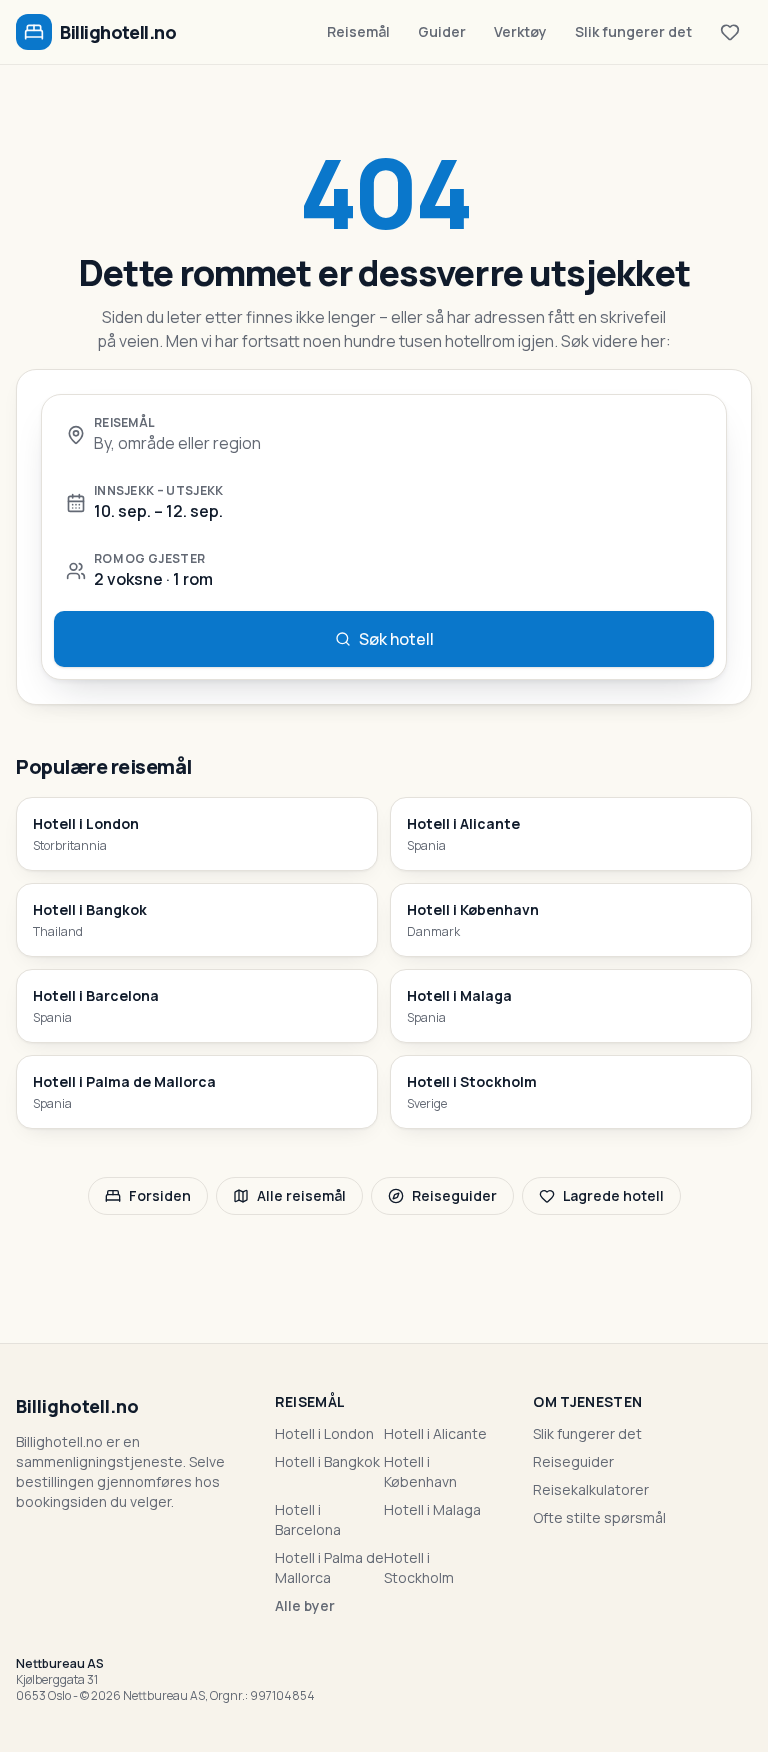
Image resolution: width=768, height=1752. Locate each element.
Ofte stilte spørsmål (599, 1517)
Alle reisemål (301, 1195)
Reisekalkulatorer (591, 1489)
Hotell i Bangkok (327, 1461)
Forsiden (160, 1195)
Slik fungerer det (633, 31)
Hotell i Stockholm (419, 1567)
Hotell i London (324, 1433)
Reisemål (358, 31)
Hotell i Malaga (432, 1509)
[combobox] (398, 443)
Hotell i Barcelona (308, 1519)
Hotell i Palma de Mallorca (329, 1567)
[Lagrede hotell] (730, 32)
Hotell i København (420, 1471)
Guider (442, 31)
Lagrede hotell (613, 1195)
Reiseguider (454, 1195)
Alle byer (305, 1605)
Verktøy (520, 31)
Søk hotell (396, 639)
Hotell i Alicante (435, 1433)
